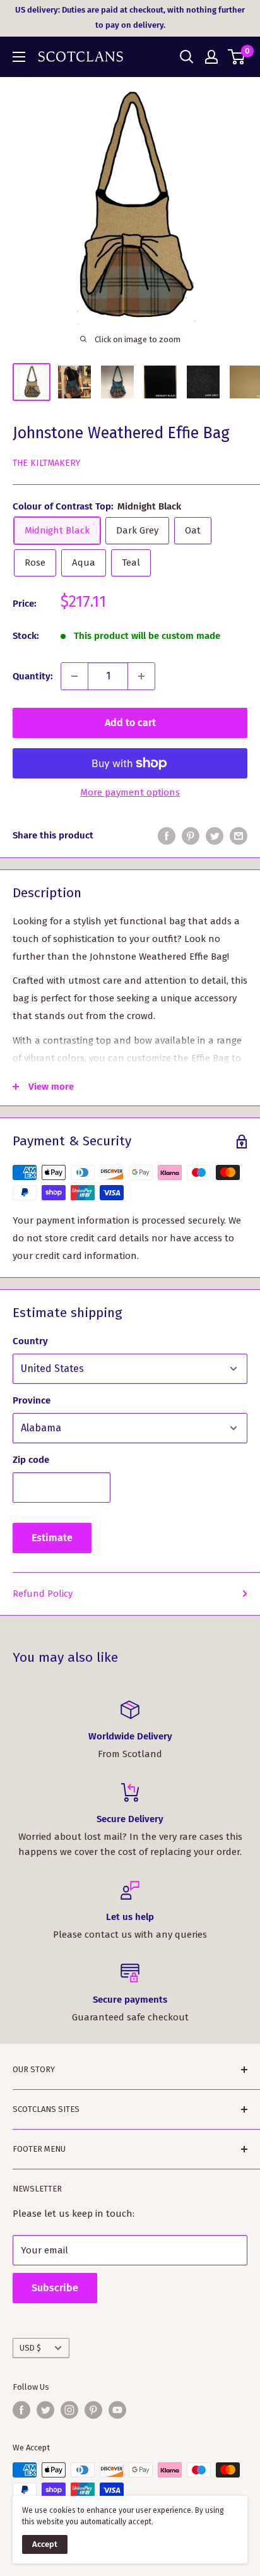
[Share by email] (239, 836)
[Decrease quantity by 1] (74, 676)
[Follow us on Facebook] (21, 2410)
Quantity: (33, 676)
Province (32, 1400)
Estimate (52, 1538)
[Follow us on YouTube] (117, 2410)
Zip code (31, 1460)
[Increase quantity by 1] (141, 676)
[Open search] (187, 57)
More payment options (130, 792)
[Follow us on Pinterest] (93, 2410)
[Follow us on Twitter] (45, 2410)
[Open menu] (19, 57)
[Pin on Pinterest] (191, 836)
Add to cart (130, 723)
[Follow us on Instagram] (69, 2410)
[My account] (211, 57)
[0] (237, 57)
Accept (45, 2544)
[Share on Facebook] (167, 836)
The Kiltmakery (46, 463)
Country (30, 1341)
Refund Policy (43, 1594)
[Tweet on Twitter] (215, 836)
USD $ (30, 2348)
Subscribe (55, 2288)
